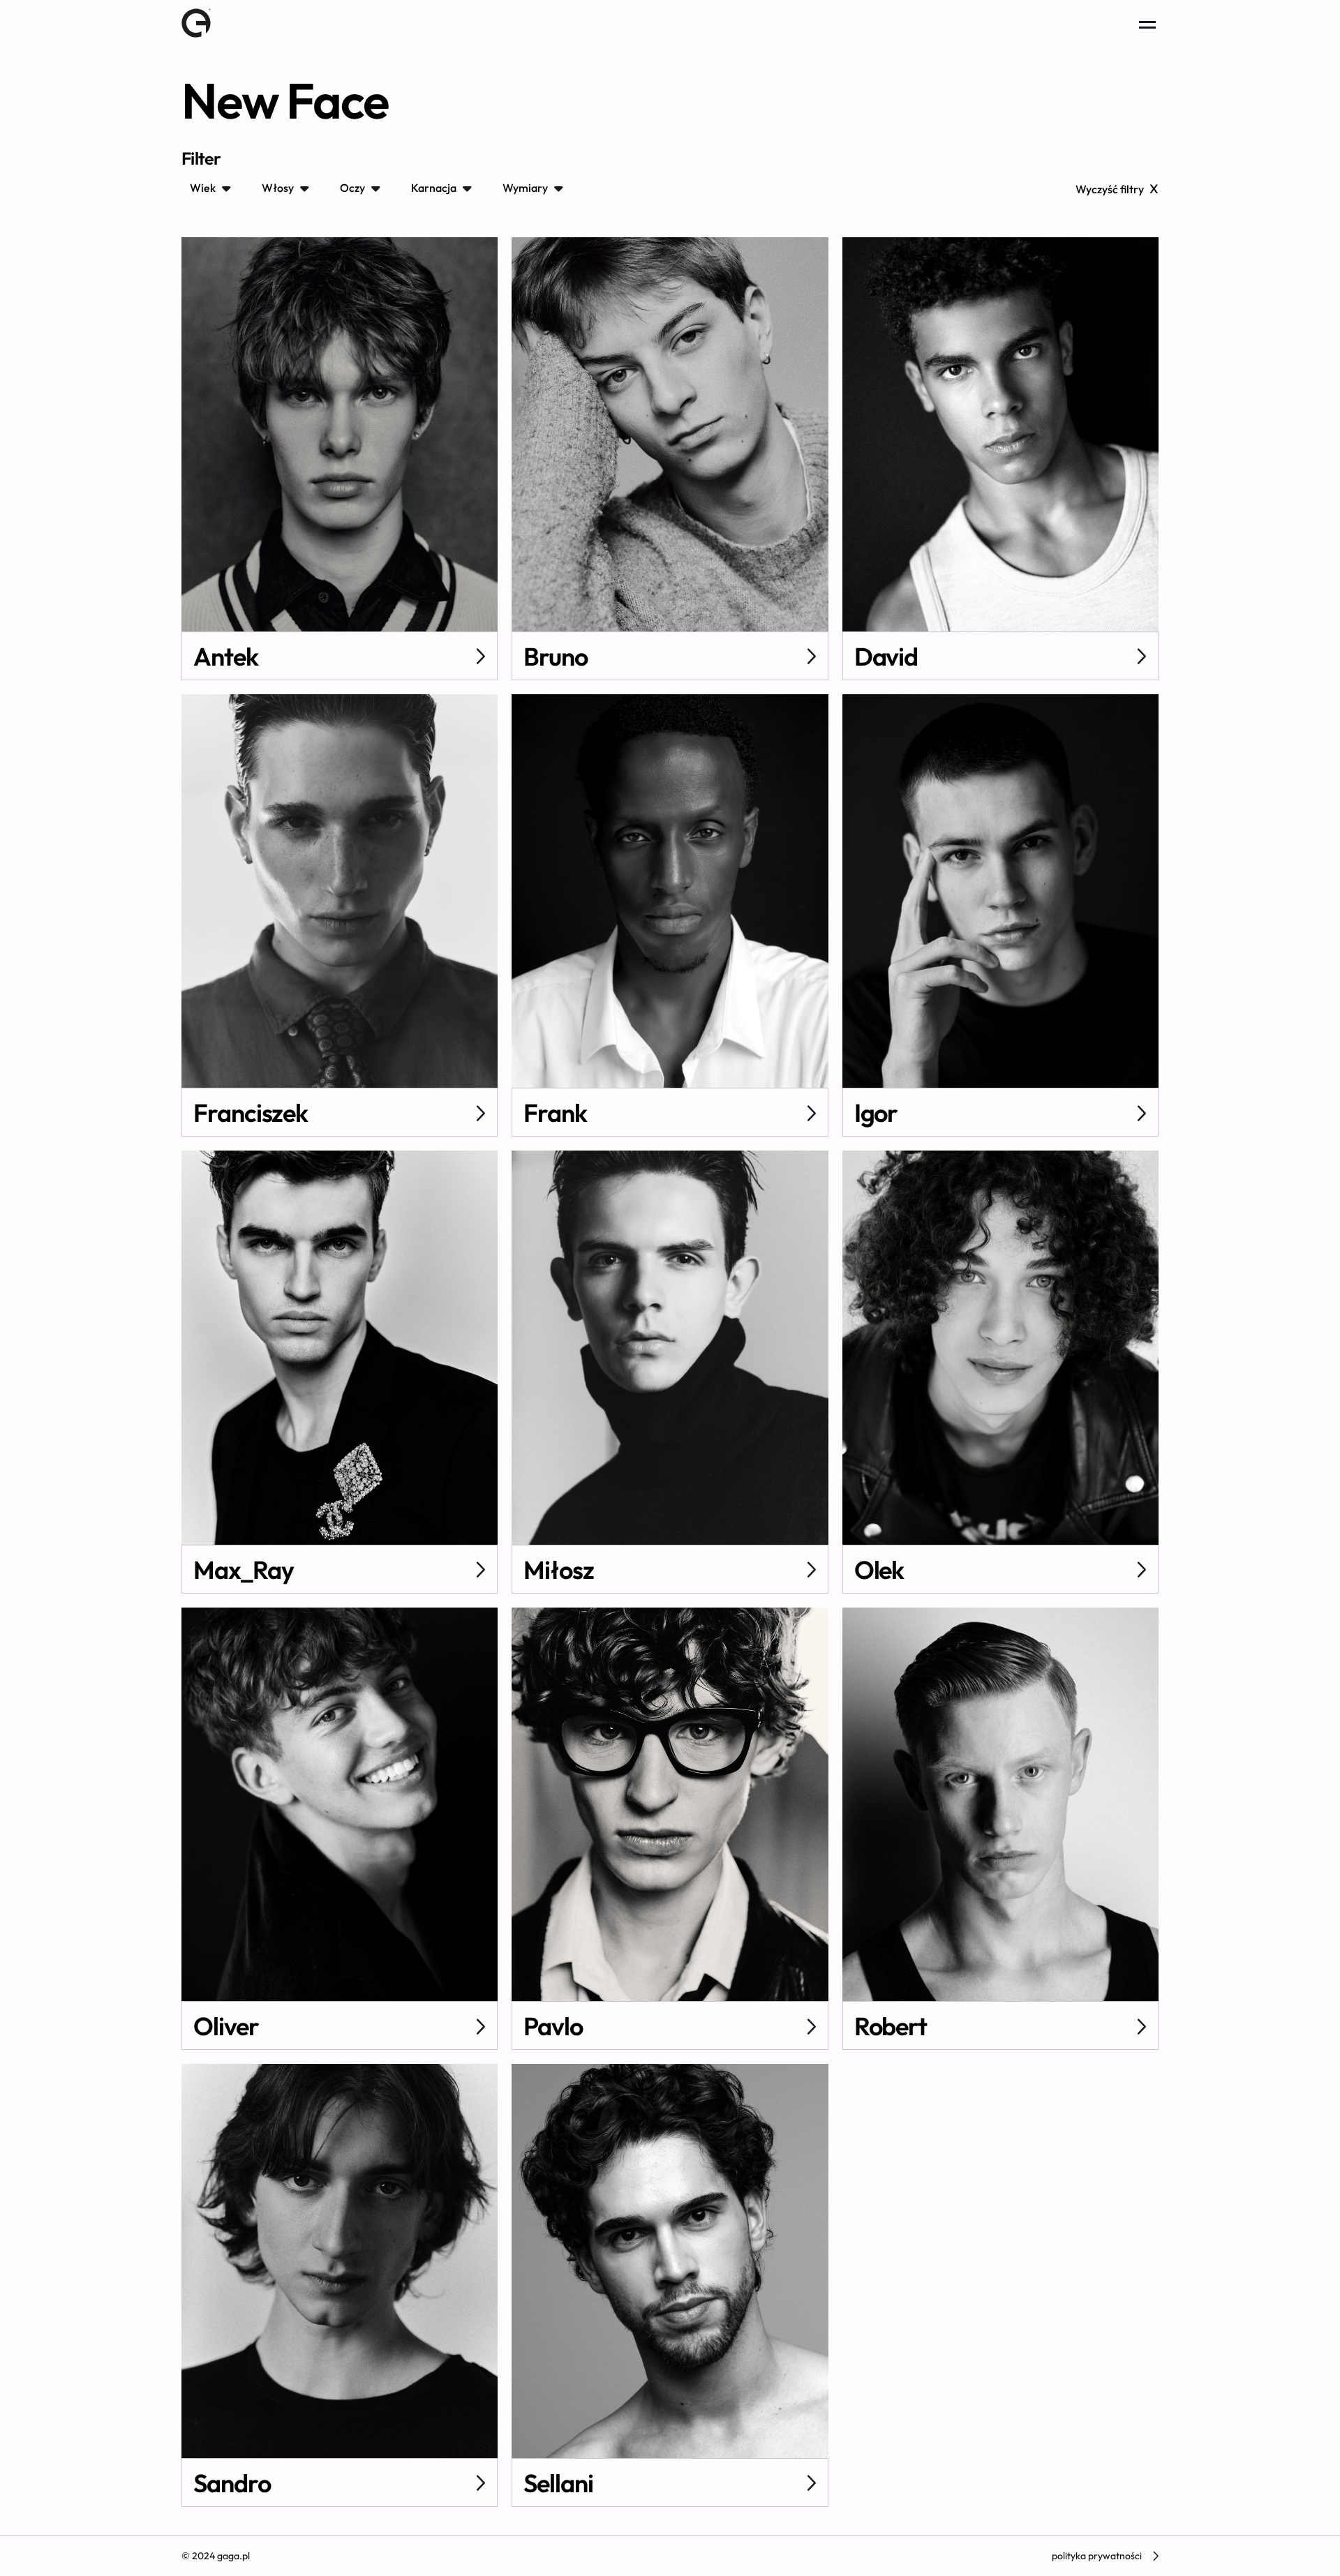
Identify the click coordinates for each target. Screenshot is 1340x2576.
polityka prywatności (1097, 2556)
